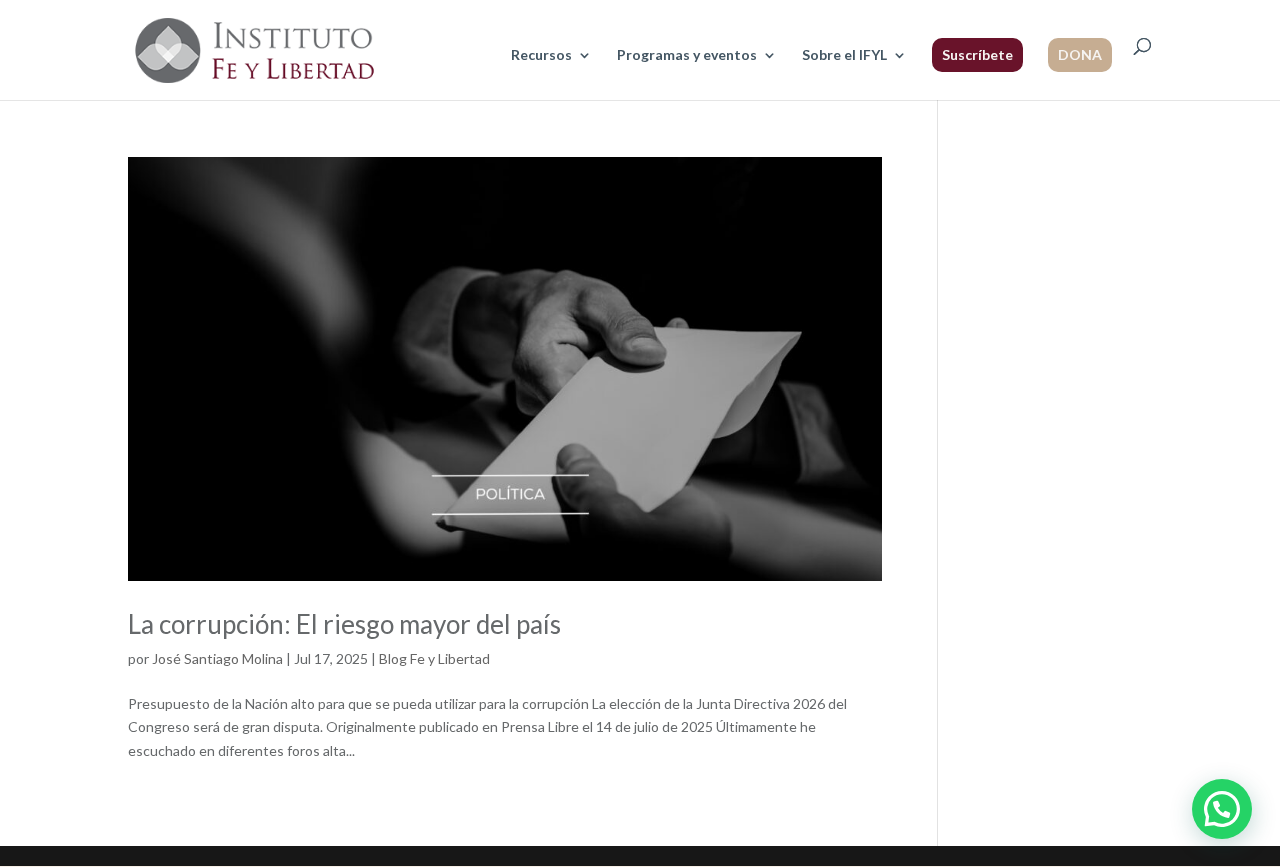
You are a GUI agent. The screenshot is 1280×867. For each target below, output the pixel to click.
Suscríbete (977, 54)
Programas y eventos (687, 55)
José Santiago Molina (217, 658)
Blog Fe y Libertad (434, 658)
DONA (1080, 54)
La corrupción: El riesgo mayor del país (344, 624)
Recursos (541, 55)
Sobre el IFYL (844, 55)
